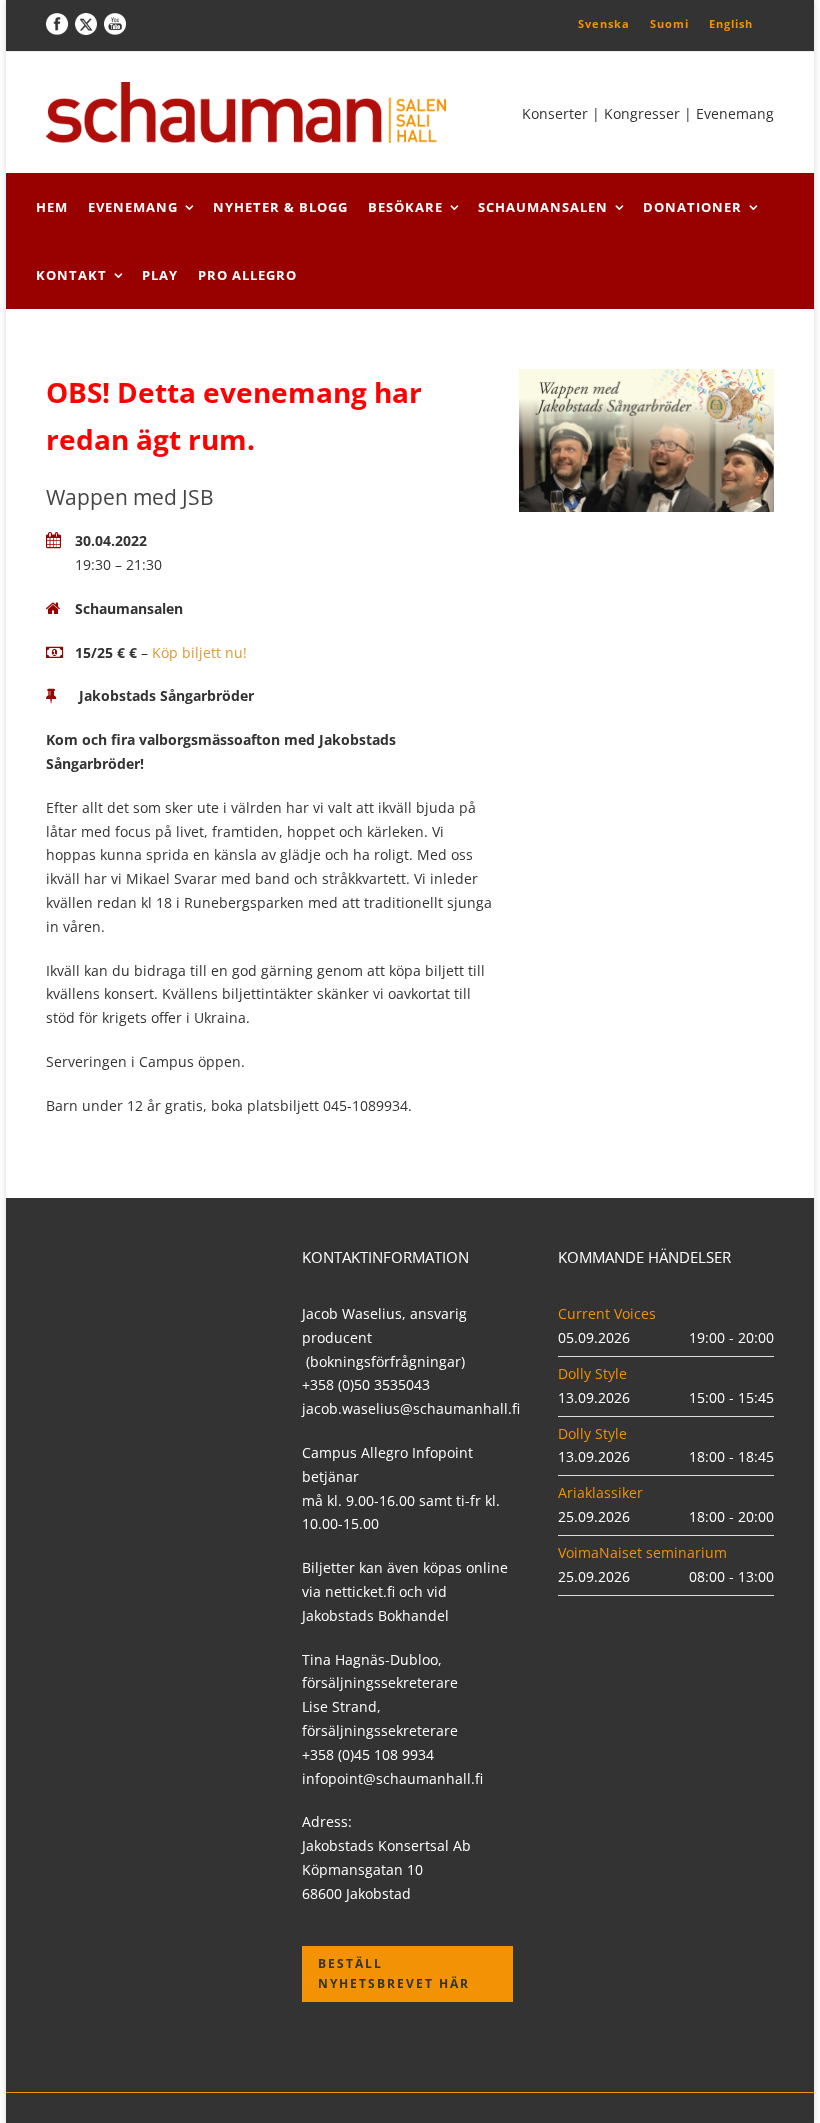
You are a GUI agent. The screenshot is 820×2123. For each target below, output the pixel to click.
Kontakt (71, 275)
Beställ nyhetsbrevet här (394, 1973)
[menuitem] (604, 23)
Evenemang (133, 207)
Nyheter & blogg (280, 207)
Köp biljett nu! (199, 652)
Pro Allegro (247, 275)
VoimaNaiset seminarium (642, 1552)
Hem (52, 207)
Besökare (405, 207)
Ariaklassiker (600, 1492)
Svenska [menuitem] (604, 23)
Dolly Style (592, 1373)
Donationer (692, 207)
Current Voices (607, 1313)
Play (160, 275)
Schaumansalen (543, 207)
